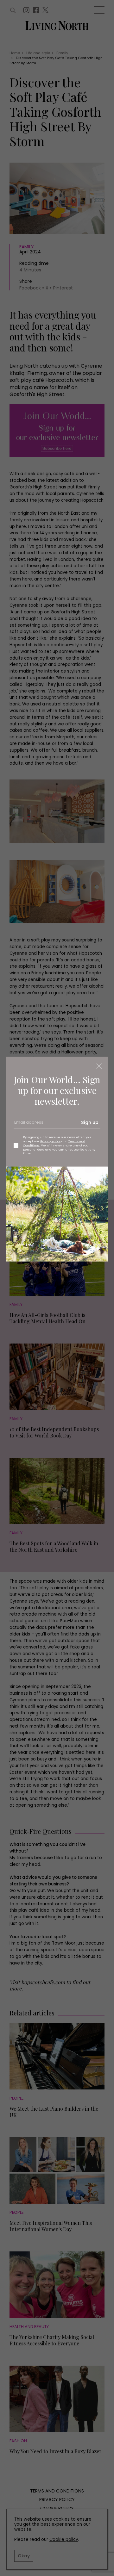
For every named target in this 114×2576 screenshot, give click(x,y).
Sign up (90, 1122)
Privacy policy (50, 1141)
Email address (28, 1125)
